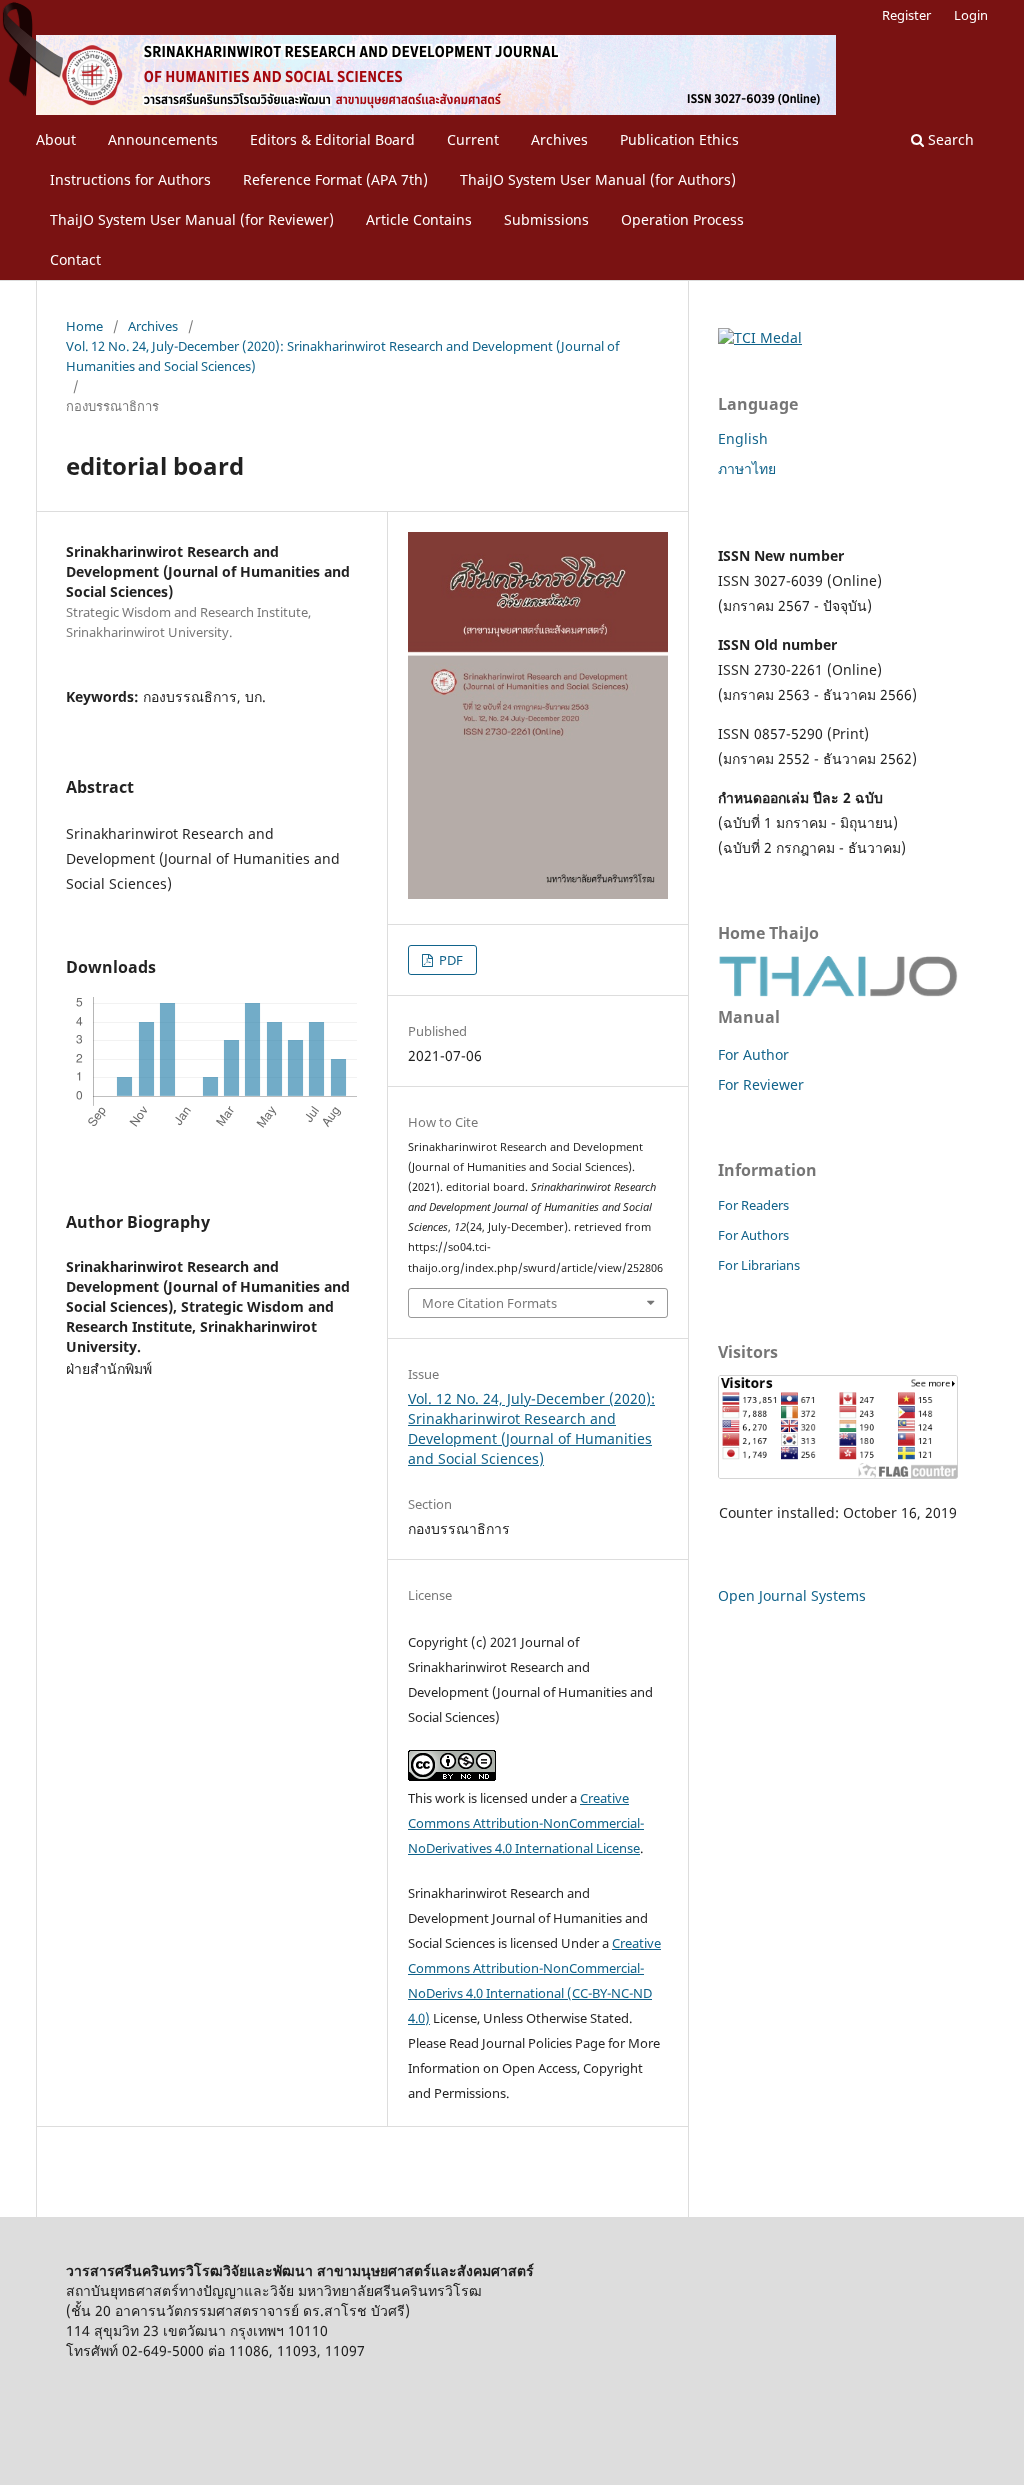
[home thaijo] (838, 991)
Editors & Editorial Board (332, 139)
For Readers (753, 1205)
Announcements (163, 139)
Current (473, 139)
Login (971, 15)
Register (906, 15)
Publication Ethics (679, 139)
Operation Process (682, 219)
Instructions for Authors (130, 179)
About (56, 139)
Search (949, 139)
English (743, 438)
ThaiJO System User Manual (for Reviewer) (192, 219)
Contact (75, 259)
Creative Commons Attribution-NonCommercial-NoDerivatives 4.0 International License (526, 1823)
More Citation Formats (489, 1303)
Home (84, 326)
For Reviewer (761, 1084)
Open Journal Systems (792, 1595)
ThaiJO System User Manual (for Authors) (598, 179)
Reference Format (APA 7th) (335, 179)
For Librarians (759, 1265)
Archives (559, 139)
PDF (449, 960)
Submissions (546, 219)
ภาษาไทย (747, 468)
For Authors (753, 1235)
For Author (753, 1054)
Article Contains (419, 219)
